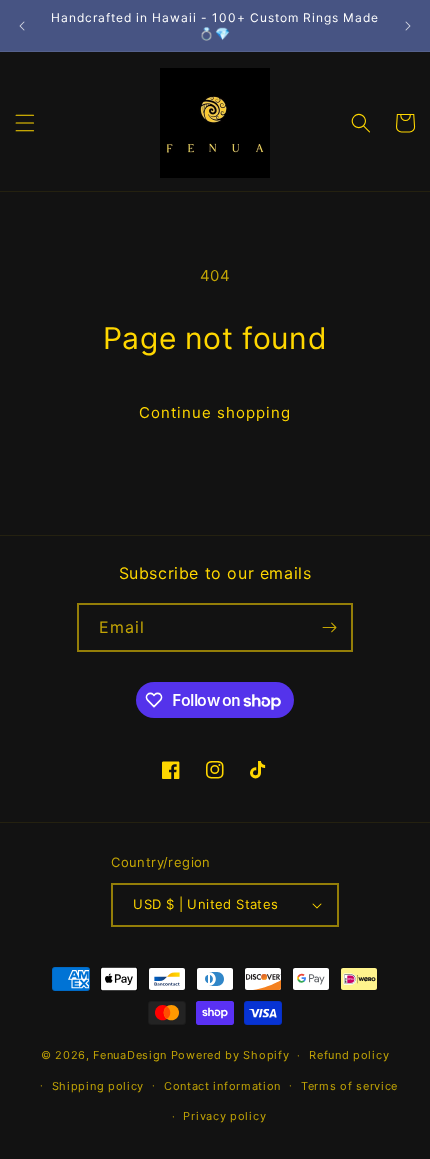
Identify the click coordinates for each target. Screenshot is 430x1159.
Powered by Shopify (230, 1055)
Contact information (222, 1086)
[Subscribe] (329, 627)
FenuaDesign (130, 1055)
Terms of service (349, 1086)
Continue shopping (215, 412)
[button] (25, 123)
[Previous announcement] (22, 26)
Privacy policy (224, 1116)
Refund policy (349, 1055)
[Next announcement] (408, 26)
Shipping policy (98, 1086)
